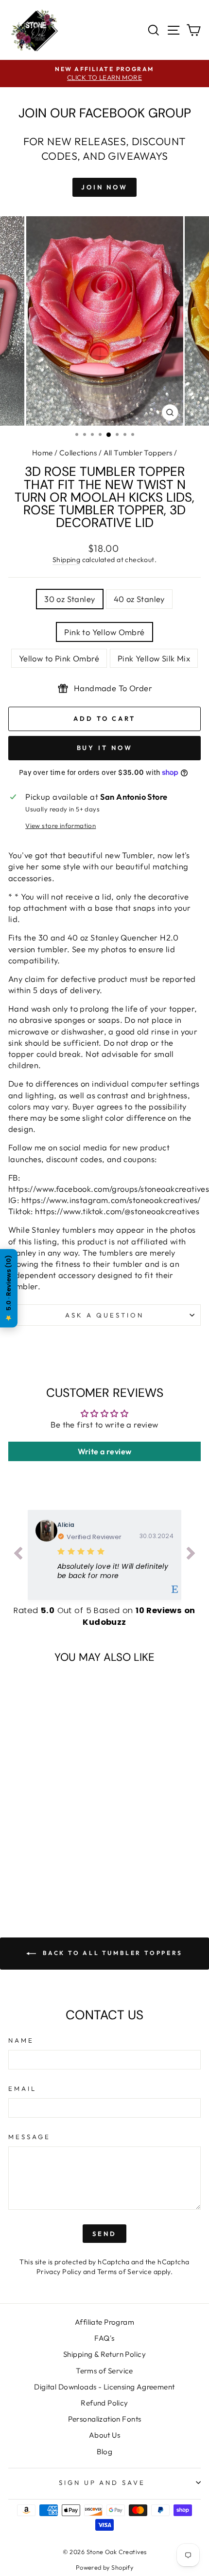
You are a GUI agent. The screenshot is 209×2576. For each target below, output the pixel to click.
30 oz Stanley (70, 599)
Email (22, 2088)
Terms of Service (125, 2272)
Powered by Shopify (104, 2567)
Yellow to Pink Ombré (59, 658)
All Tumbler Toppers (138, 453)
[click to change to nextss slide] (191, 1555)
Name (21, 2040)
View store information (61, 826)
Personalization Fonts (105, 2419)
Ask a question (104, 1315)
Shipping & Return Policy (104, 2354)
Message (29, 2137)
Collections (78, 453)
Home (43, 453)
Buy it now (105, 748)
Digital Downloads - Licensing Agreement (104, 2387)
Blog (105, 2452)
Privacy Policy (59, 2272)
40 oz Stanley (139, 599)
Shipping (66, 560)
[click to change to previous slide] (18, 1555)
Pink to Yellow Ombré (104, 632)
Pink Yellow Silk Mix (154, 658)
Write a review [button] (105, 1451)
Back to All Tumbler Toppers (111, 1953)
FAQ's (104, 2338)
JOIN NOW (104, 187)
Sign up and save (102, 2482)
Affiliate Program (104, 2322)
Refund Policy (104, 2403)
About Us (104, 2435)
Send (104, 2234)
